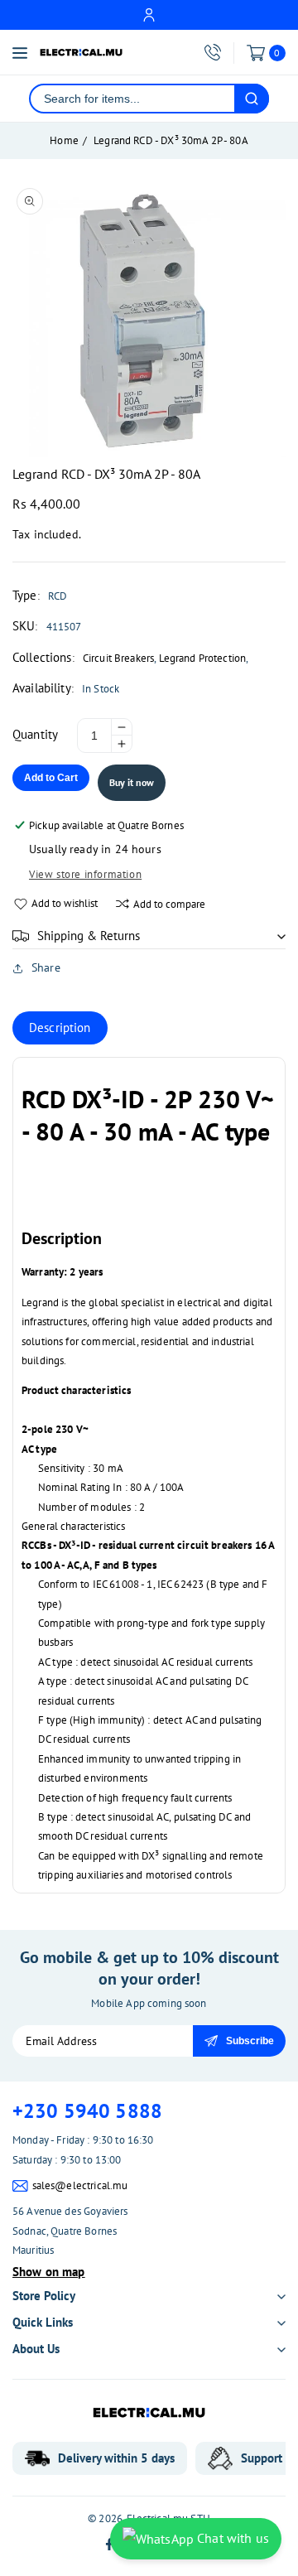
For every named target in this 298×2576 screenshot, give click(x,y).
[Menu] (20, 53)
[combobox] (132, 99)
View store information (85, 874)
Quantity (35, 734)
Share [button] (46, 967)
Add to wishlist (65, 903)
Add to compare (169, 904)
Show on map (49, 2272)
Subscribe (250, 2041)
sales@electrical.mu (80, 2185)
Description (60, 1028)
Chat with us (231, 2538)
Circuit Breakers (118, 658)
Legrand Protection (203, 658)
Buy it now (132, 782)
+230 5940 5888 (87, 2111)
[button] (149, 936)
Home (64, 140)
